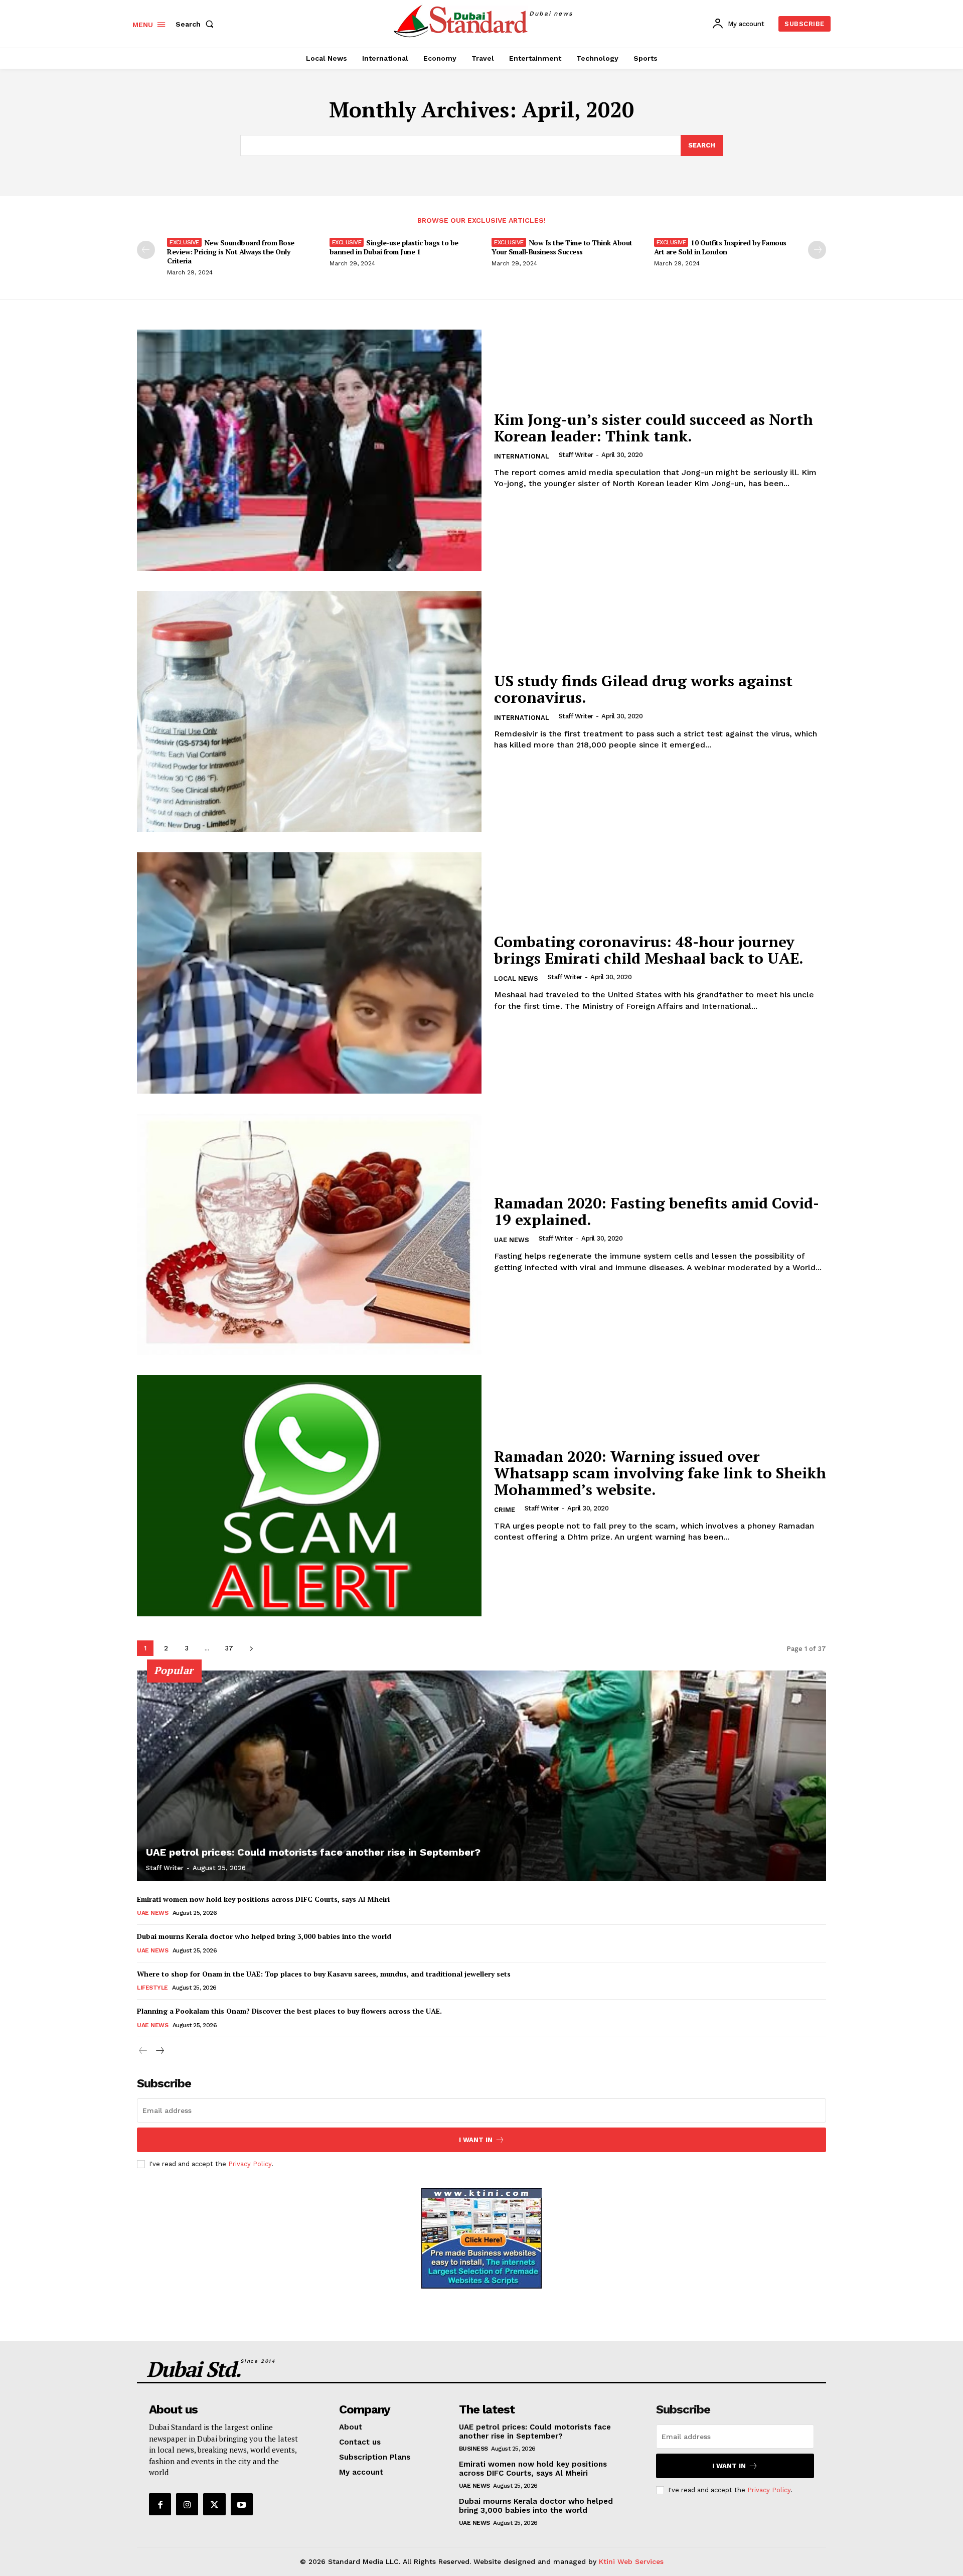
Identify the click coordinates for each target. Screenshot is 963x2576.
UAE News (512, 1240)
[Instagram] (187, 2504)
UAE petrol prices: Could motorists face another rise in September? (313, 1852)
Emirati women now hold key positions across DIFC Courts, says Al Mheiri (263, 1899)
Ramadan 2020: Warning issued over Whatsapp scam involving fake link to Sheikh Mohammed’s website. (660, 1473)
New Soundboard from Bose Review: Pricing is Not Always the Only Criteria (231, 252)
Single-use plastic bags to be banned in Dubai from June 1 (394, 247)
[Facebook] (160, 2504)
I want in (476, 2140)
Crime (505, 1510)
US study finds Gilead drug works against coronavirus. (643, 689)
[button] (197, 24)
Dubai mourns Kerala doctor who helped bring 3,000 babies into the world (264, 1936)
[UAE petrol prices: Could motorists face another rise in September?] (481, 1776)
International (522, 456)
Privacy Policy (250, 2164)
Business (473, 2449)
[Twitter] (214, 2504)
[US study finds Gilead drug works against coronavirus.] (309, 712)
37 (229, 1648)
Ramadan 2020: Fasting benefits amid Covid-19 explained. (657, 1211)
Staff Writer (576, 455)
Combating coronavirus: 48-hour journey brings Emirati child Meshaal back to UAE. (649, 950)
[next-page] (817, 250)
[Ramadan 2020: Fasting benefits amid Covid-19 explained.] (309, 1234)
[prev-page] (146, 250)
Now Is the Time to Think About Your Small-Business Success (562, 247)
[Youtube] (242, 2504)
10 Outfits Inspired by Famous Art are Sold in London (720, 247)
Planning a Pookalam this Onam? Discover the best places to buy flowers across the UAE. (289, 2011)
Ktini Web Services (631, 2561)
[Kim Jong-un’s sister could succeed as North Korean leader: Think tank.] (309, 450)
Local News (516, 978)
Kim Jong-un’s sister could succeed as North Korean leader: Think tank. (654, 428)
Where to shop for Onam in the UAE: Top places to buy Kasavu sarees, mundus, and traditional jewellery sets (324, 1974)
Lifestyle (152, 1988)
